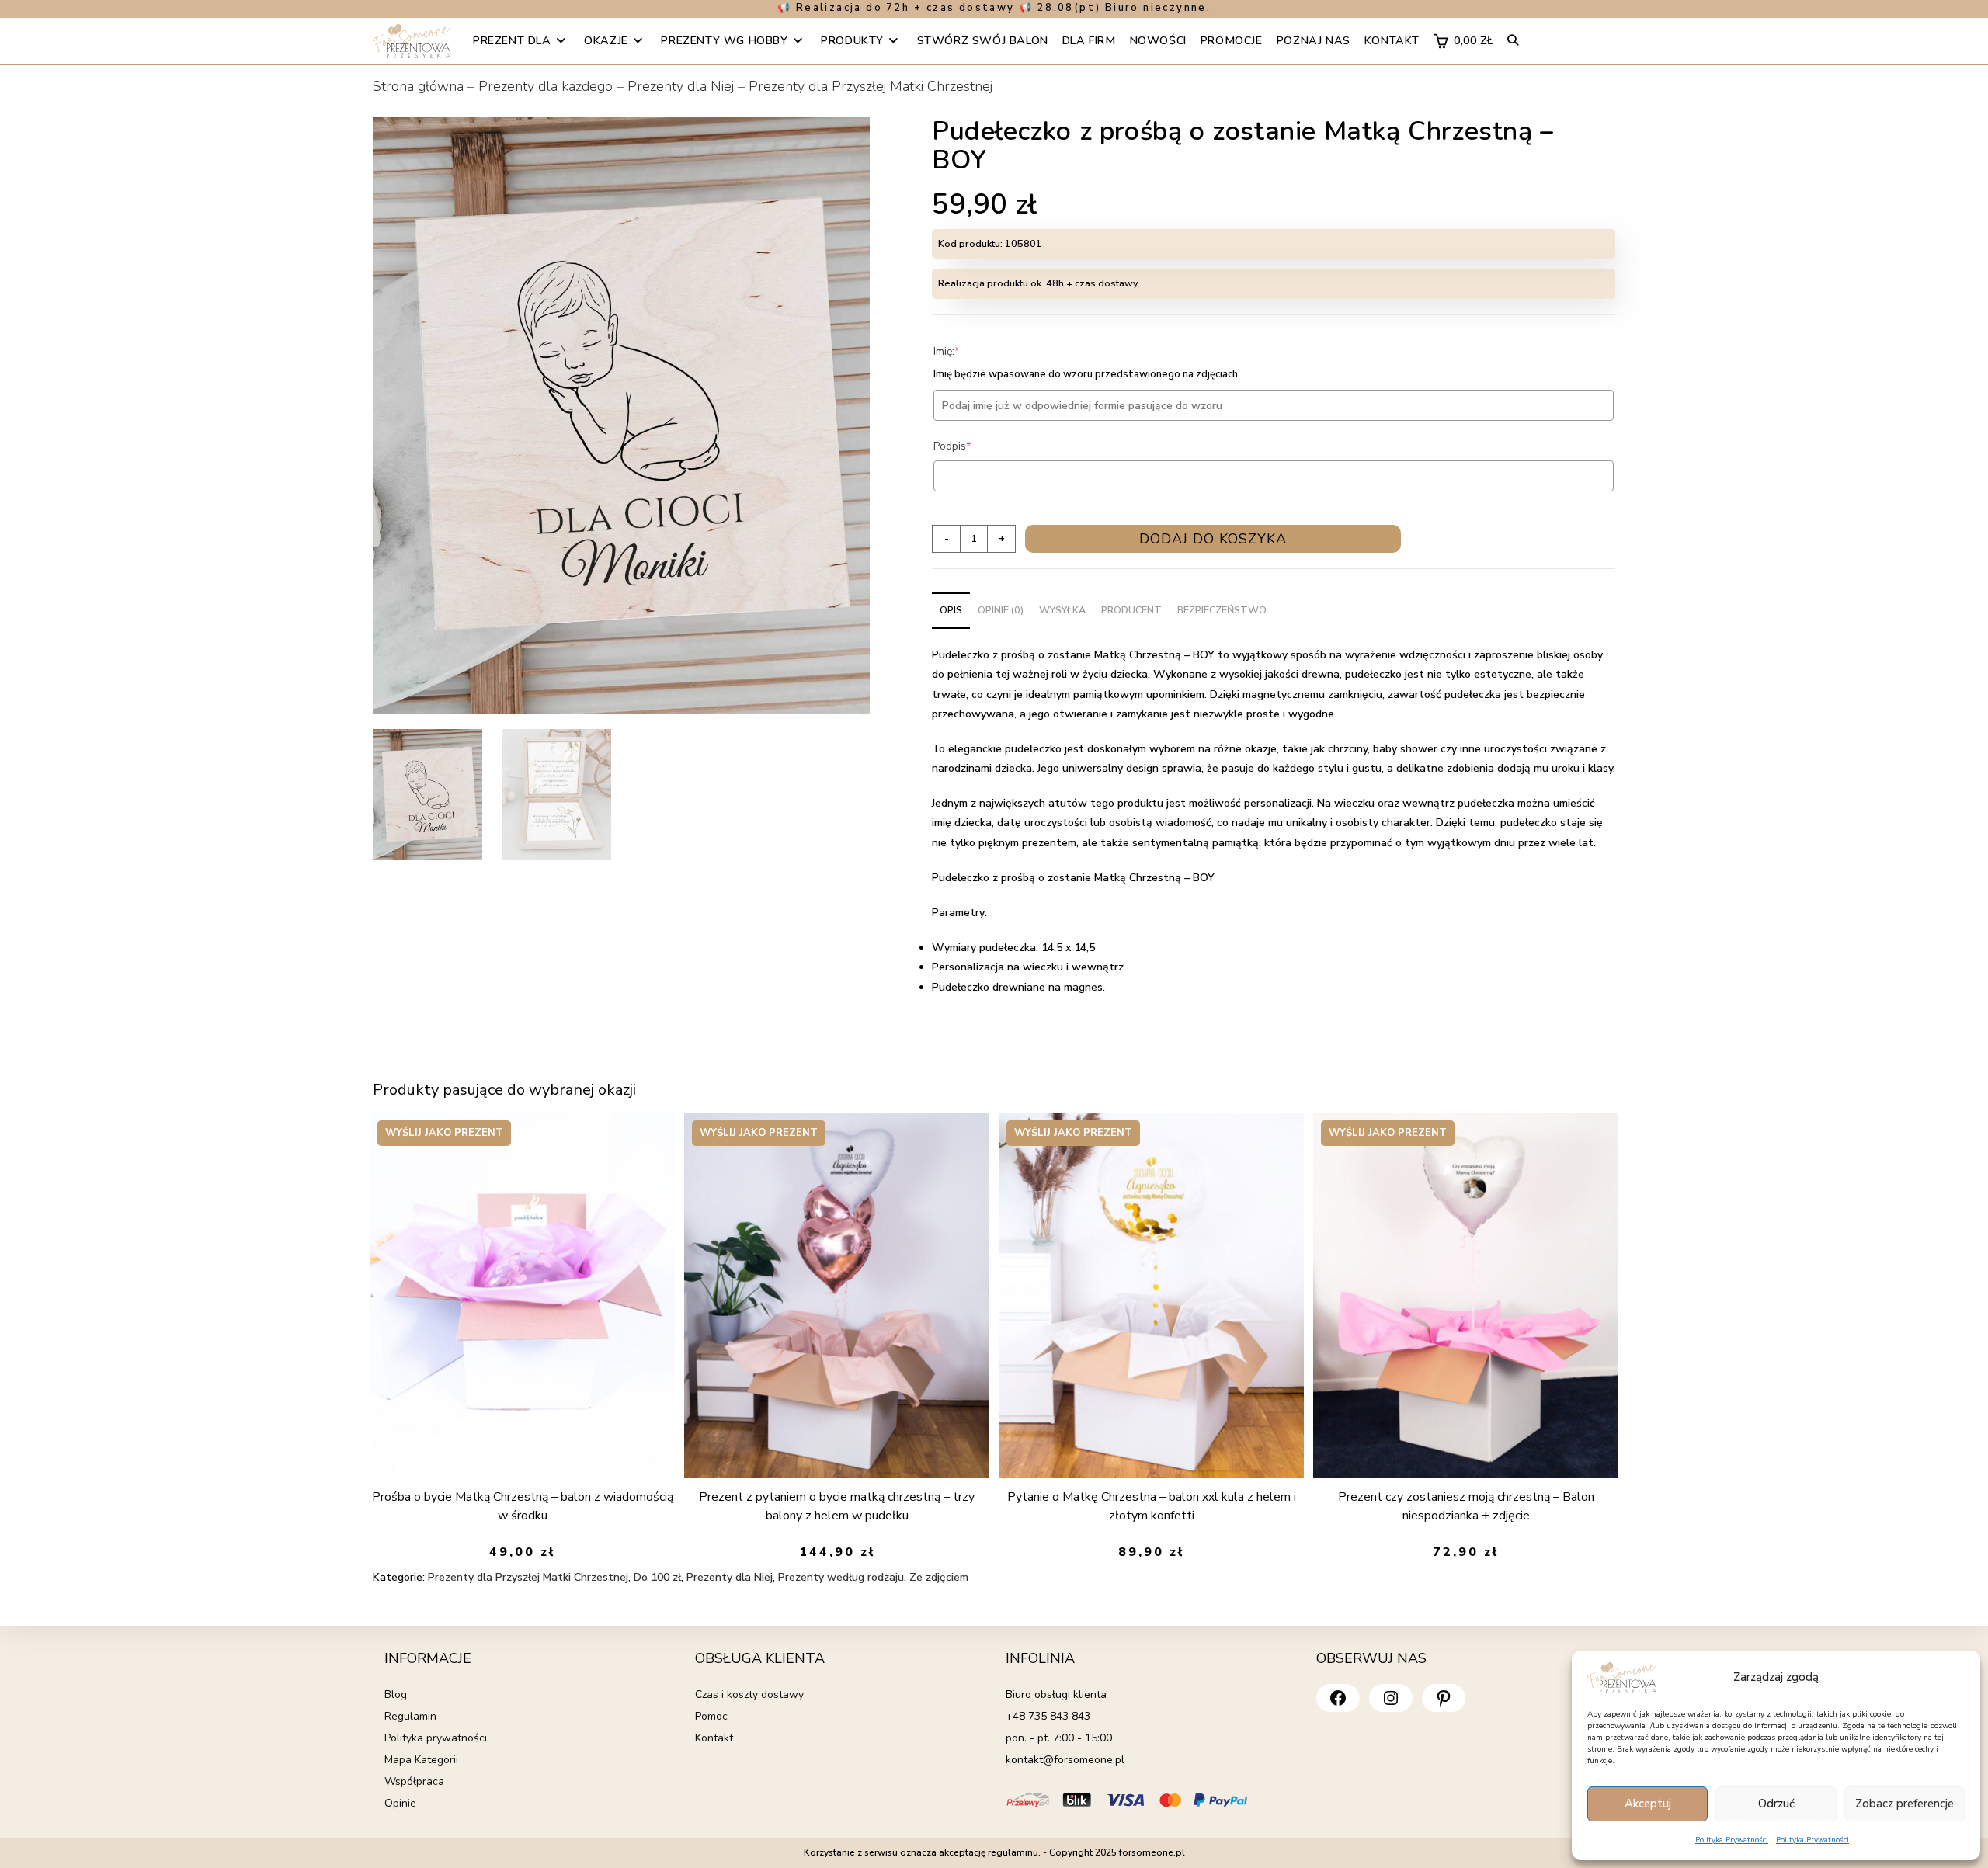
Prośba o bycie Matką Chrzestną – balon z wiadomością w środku (523, 1506)
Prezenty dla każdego (546, 86)
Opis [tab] (951, 610)
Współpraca (414, 1781)
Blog (396, 1694)
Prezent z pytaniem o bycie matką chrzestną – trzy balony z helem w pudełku (837, 1506)
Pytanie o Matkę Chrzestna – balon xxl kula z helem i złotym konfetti (1152, 1506)
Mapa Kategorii (421, 1760)
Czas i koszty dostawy (749, 1694)
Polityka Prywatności (1732, 1840)
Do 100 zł (657, 1577)
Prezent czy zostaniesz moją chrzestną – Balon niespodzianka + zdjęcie (1466, 1506)
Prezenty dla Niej (681, 86)
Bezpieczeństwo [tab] (1222, 610)
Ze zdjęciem (939, 1577)
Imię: (970, 351)
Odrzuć (1776, 1804)
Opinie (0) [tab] (1001, 610)
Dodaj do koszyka (1213, 539)
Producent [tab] (1131, 610)
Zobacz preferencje (1905, 1804)
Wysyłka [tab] (1062, 610)
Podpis (976, 446)
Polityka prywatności (436, 1738)
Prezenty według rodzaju (841, 1577)
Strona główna (418, 86)
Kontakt (714, 1738)
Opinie (400, 1803)
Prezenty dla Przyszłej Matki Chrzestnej (871, 86)
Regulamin (410, 1716)
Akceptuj (1648, 1804)
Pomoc (711, 1716)
